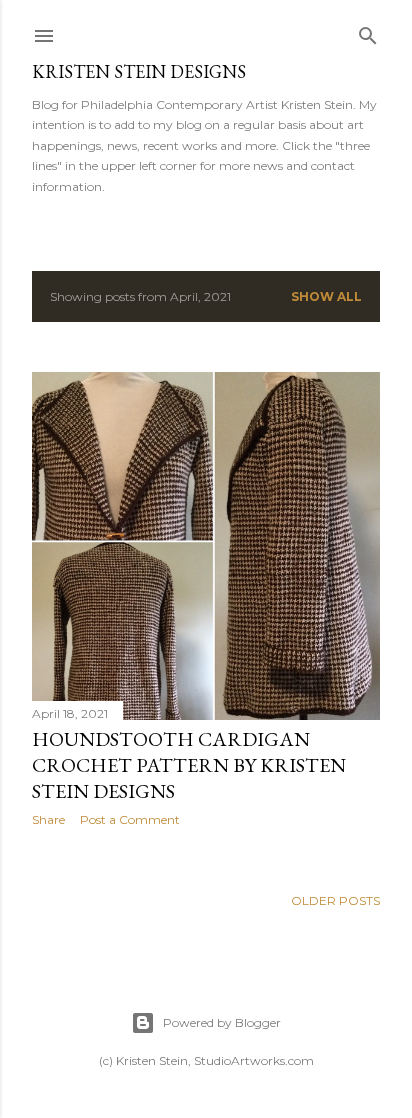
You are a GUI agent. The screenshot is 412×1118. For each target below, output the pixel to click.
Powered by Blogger (222, 1022)
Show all (326, 296)
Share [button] (48, 819)
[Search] (368, 31)
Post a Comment (130, 819)
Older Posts (335, 900)
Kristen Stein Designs (139, 71)
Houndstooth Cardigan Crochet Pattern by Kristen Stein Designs (189, 765)
